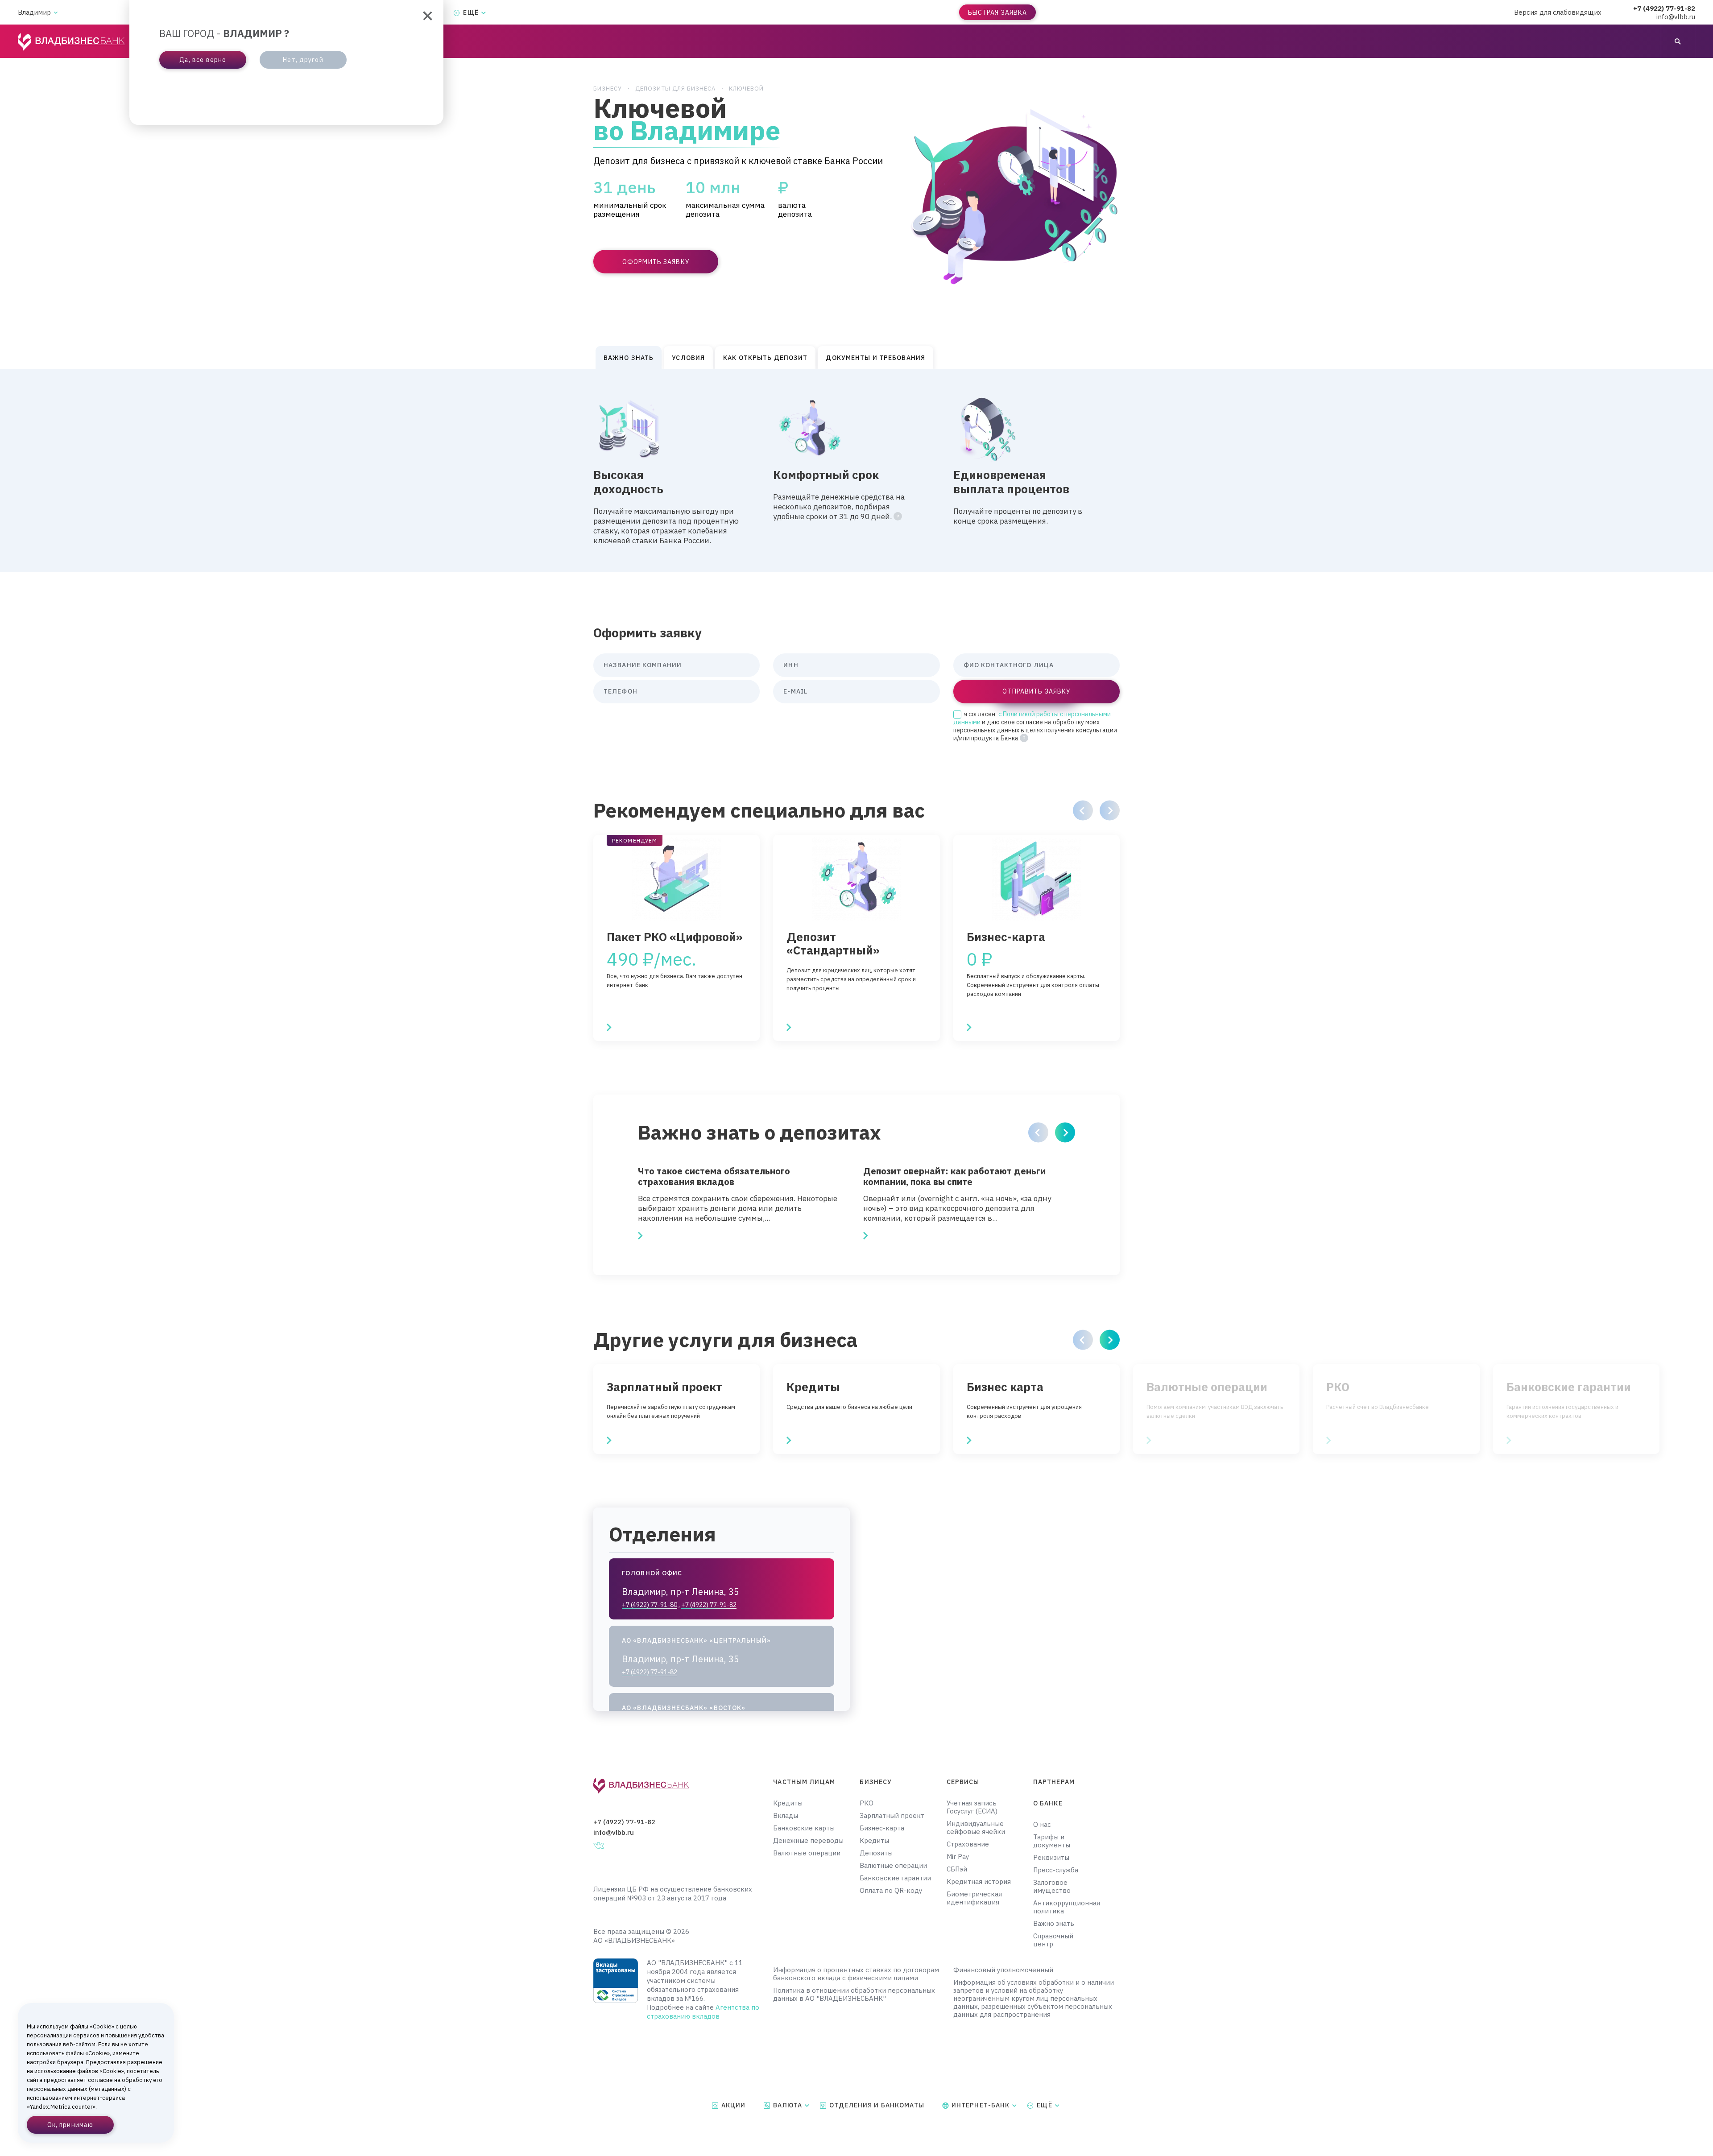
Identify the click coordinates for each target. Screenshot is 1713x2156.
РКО (867, 1803)
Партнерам (1054, 1782)
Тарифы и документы (1052, 1841)
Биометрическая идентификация (974, 1898)
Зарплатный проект (892, 1816)
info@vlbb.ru (1676, 17)
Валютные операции (807, 1853)
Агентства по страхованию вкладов (703, 2012)
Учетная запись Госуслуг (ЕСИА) (972, 1807)
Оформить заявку (656, 262)
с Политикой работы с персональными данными (1032, 718)
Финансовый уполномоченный (1003, 1970)
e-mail (795, 691)
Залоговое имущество (1052, 1887)
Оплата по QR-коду (891, 1891)
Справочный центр (1053, 1940)
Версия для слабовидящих (1558, 12)
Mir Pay (958, 1857)
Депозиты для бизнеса (675, 89)
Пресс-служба (1056, 1870)
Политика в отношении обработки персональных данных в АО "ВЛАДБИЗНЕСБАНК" (854, 1995)
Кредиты (788, 1803)
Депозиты (876, 1853)
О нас (1042, 1825)
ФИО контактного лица (1009, 665)
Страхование (968, 1844)
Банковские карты (804, 1828)
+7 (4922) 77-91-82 (1664, 8)
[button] (1083, 810)
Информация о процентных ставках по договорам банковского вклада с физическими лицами (856, 1974)
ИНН (791, 665)
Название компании (643, 665)
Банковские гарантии (895, 1878)
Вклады (786, 1816)
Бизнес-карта (882, 1828)
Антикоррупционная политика (1061, 1907)
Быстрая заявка (998, 12)
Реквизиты (1051, 1858)
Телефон (621, 691)
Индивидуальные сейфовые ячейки (976, 1828)
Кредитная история (979, 1882)
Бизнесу (608, 89)
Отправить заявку (1036, 691)
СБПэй (957, 1869)
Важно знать (1054, 1924)
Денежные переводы (808, 1841)
